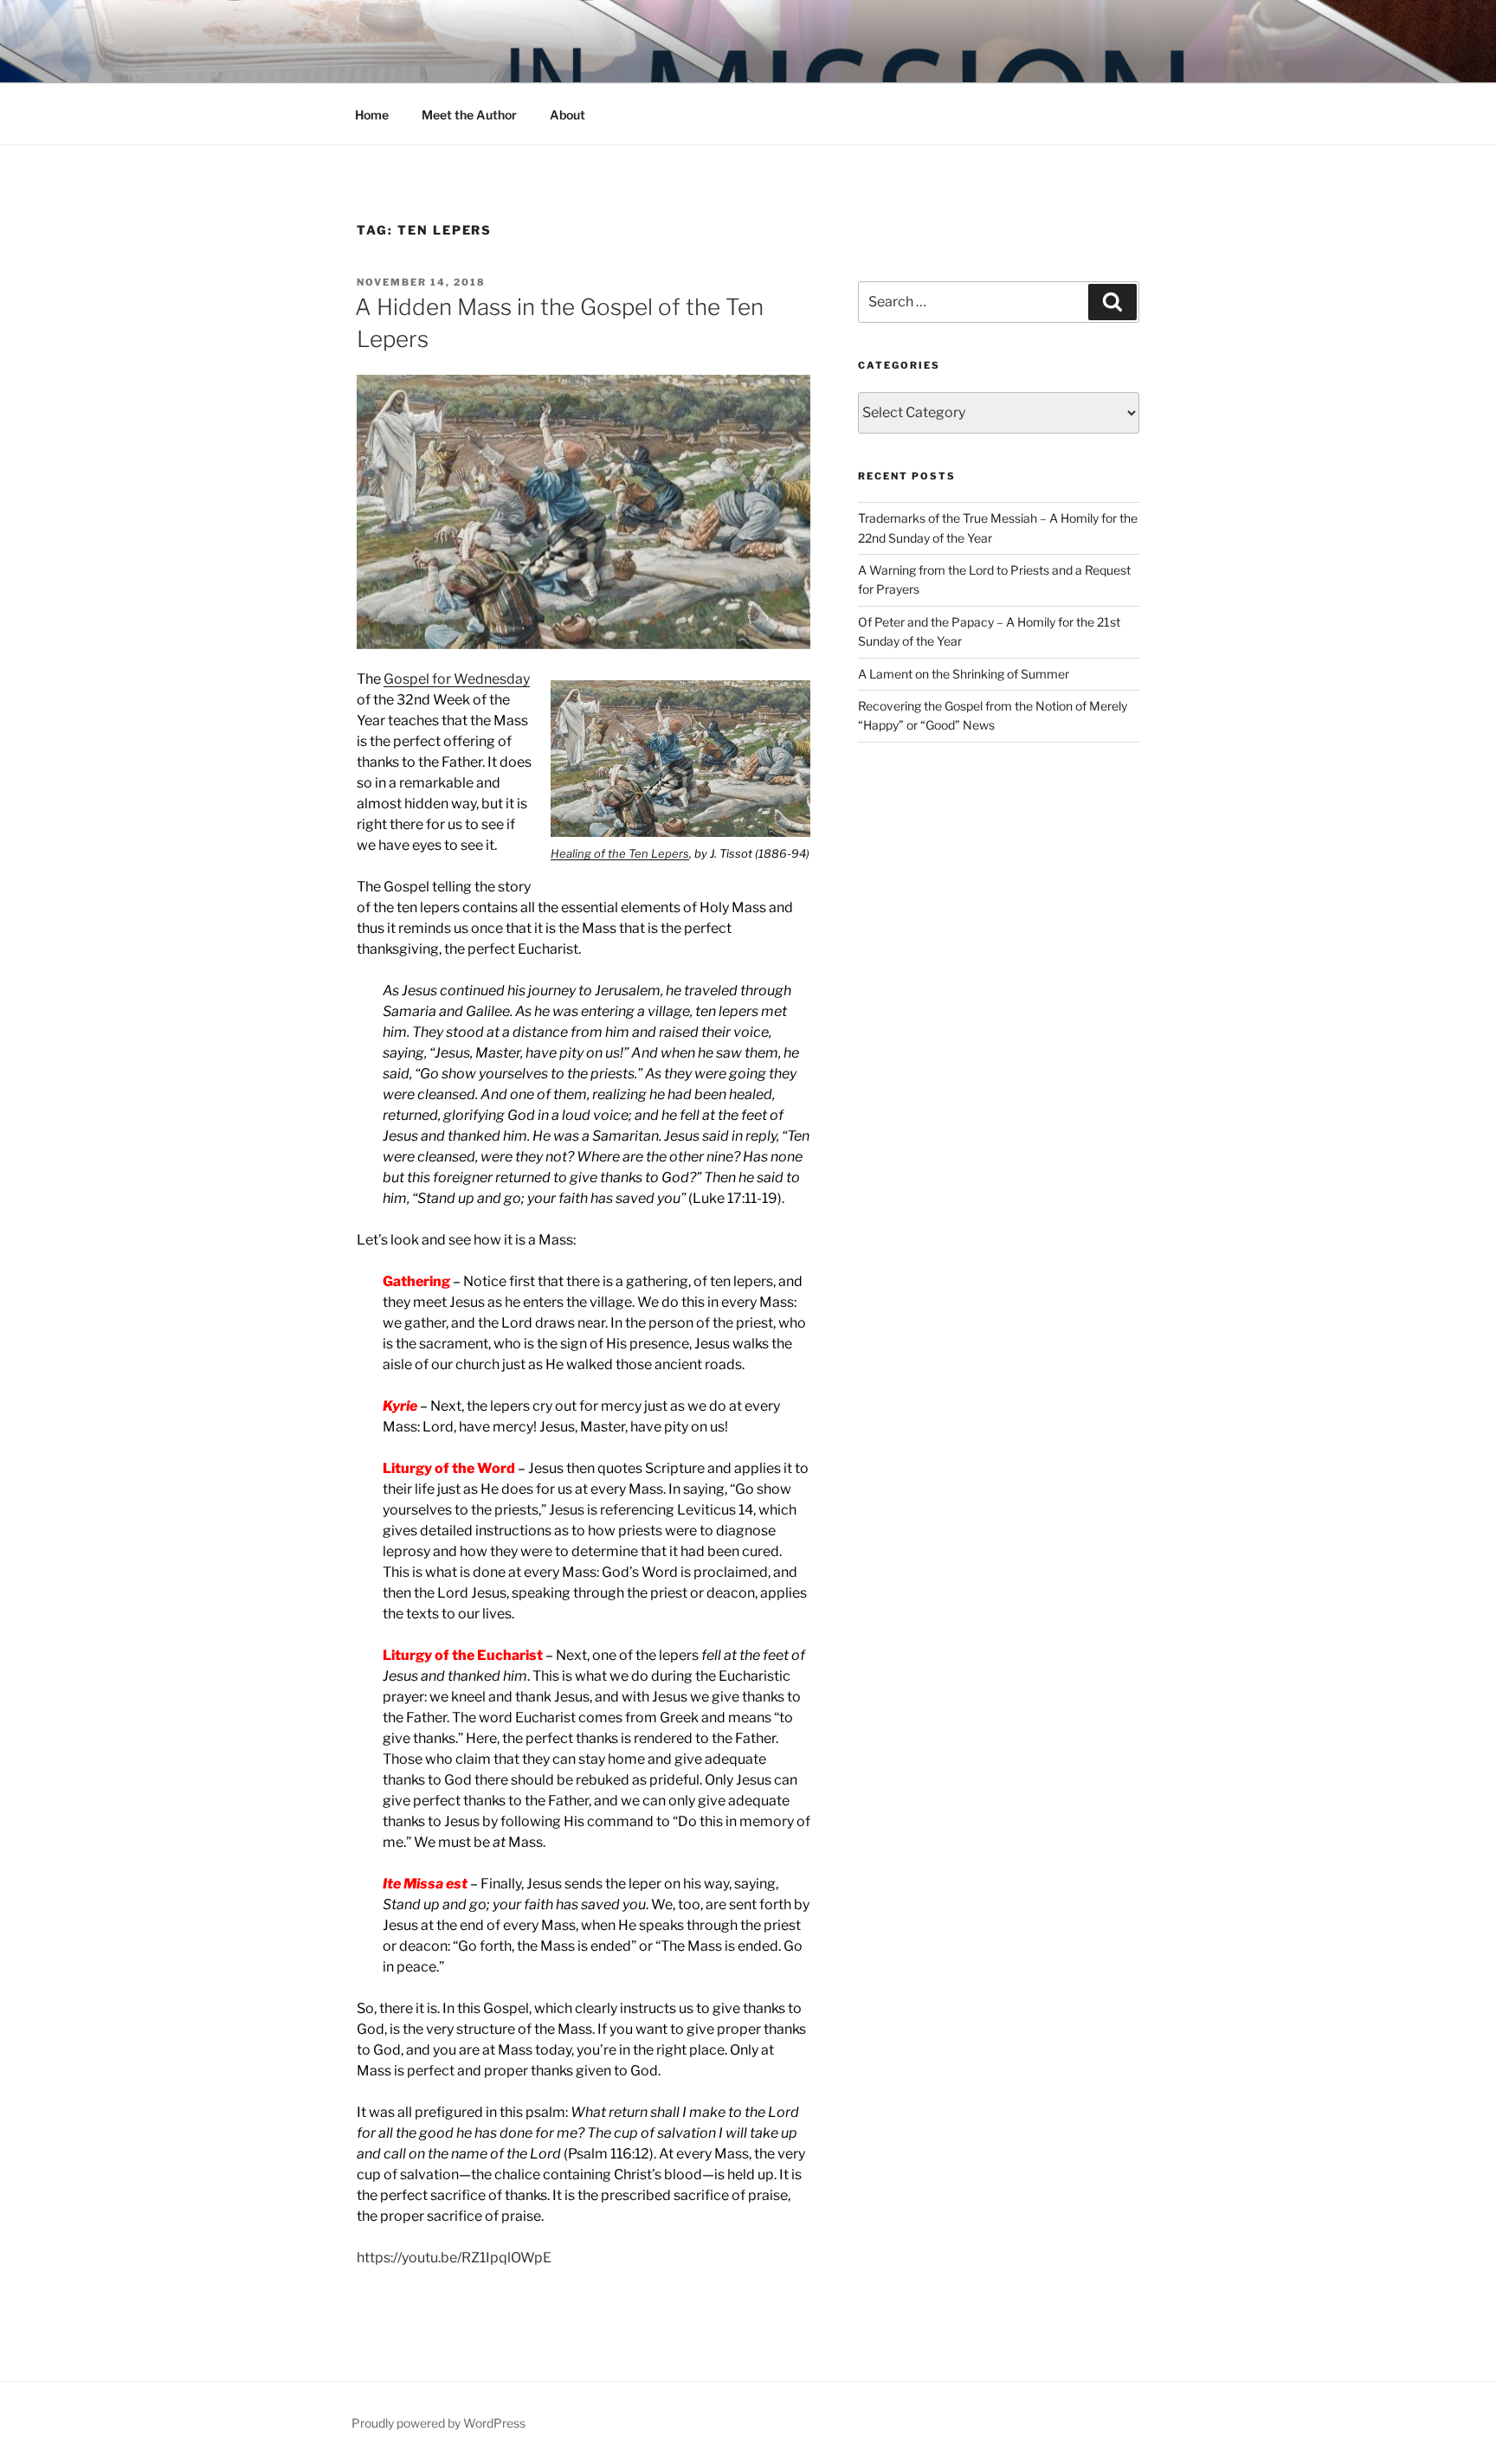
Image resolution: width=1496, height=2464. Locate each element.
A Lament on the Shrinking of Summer (964, 674)
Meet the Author (469, 115)
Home (372, 115)
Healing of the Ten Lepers (620, 853)
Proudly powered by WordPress (438, 2423)
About (567, 115)
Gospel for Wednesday (457, 679)
